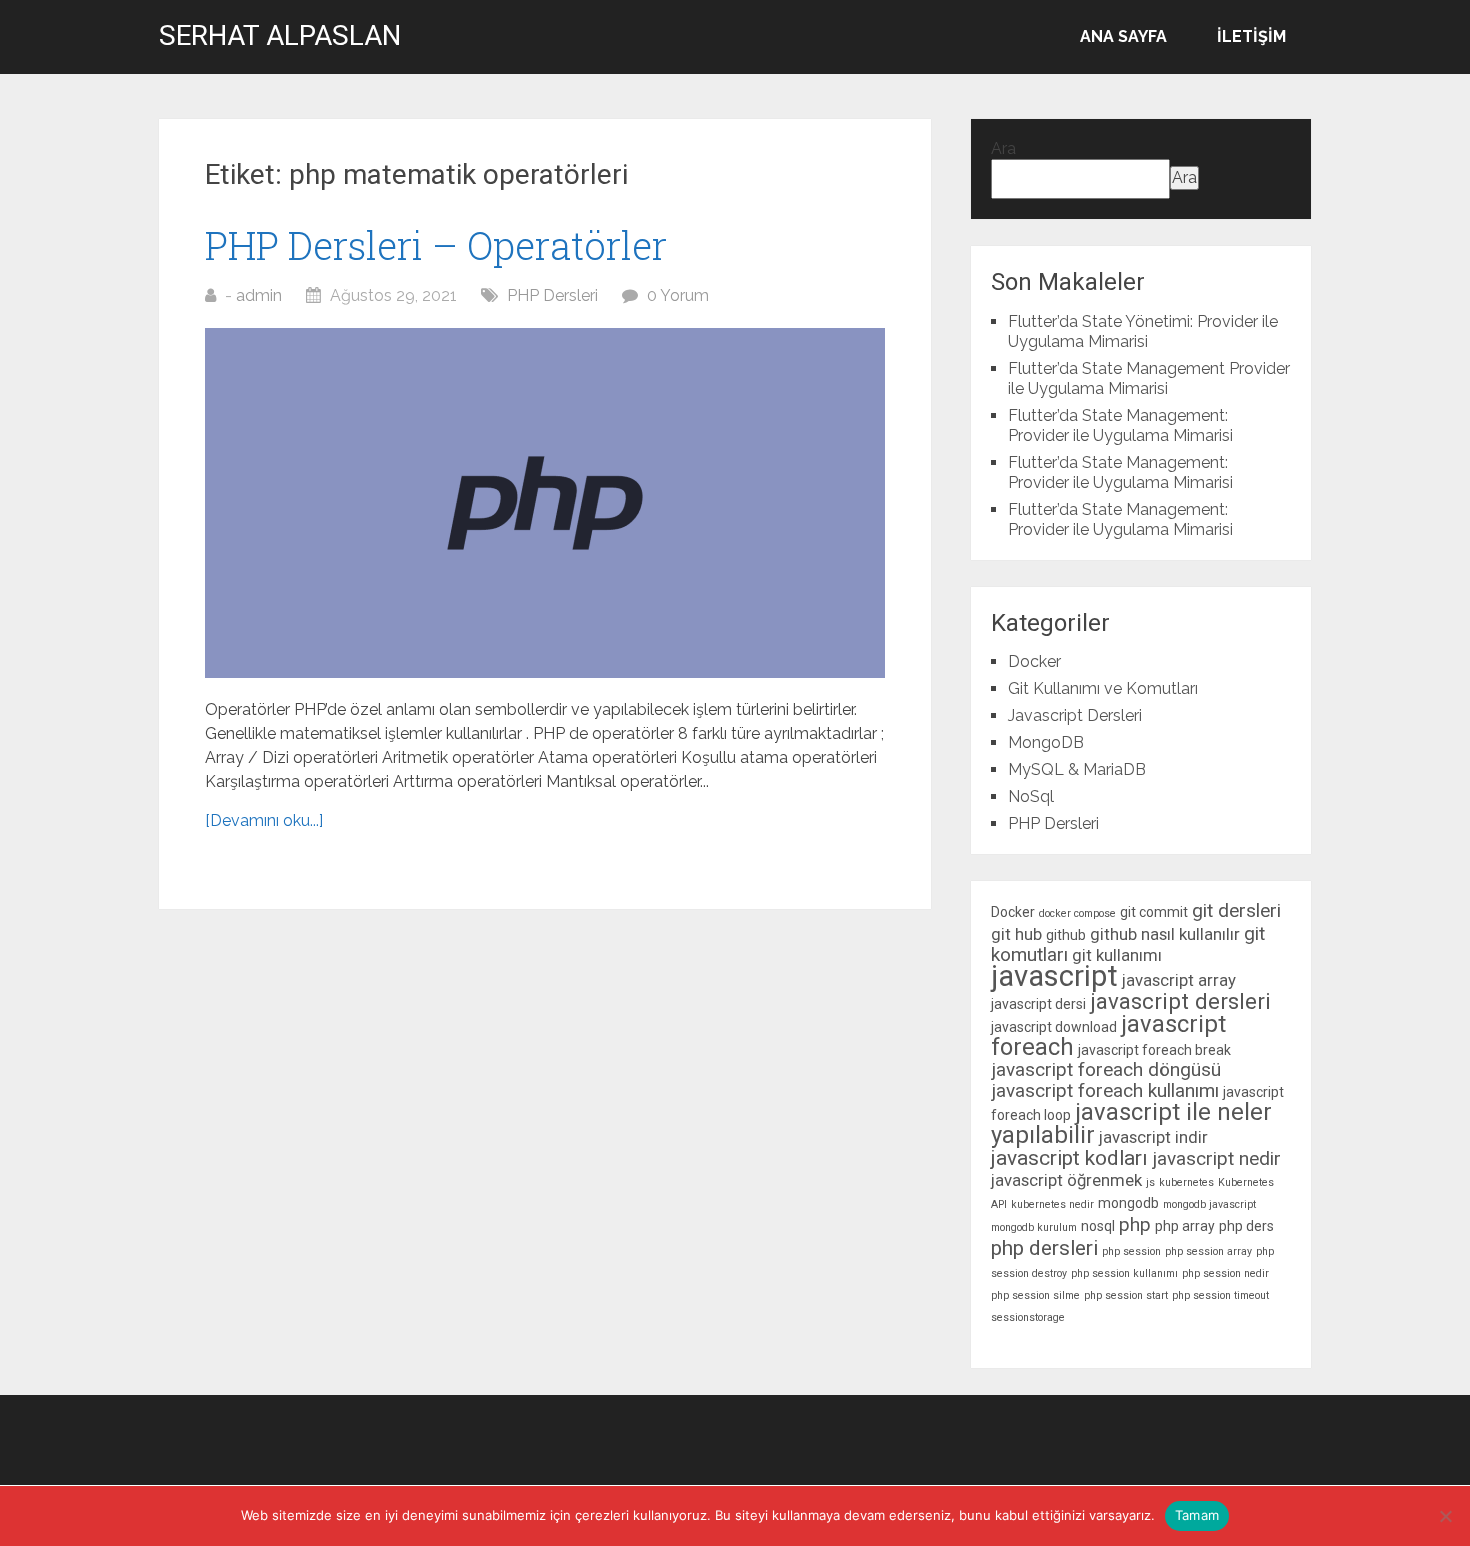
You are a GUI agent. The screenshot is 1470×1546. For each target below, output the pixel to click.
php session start (1126, 1295)
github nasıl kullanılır (1165, 934)
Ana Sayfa (1123, 36)
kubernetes (1186, 1182)
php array (1185, 1226)
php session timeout (1220, 1295)
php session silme (1035, 1295)
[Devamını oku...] (264, 820)
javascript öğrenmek (1066, 1180)
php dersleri (1044, 1248)
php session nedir (1225, 1273)
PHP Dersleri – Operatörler (436, 245)
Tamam (1197, 1515)
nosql (1098, 1226)
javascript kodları (1069, 1158)
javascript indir (1153, 1137)
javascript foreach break (1154, 1050)
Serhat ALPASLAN (280, 36)
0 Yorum (678, 295)
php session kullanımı (1124, 1273)
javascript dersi (1038, 1004)
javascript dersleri (1180, 1001)
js (1150, 1182)
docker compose (1077, 913)
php (1135, 1224)
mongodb (1128, 1203)
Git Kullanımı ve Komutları (1103, 688)
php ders (1246, 1226)
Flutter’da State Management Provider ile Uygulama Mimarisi (1149, 378)
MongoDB (1046, 742)
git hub (1016, 934)
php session (1131, 1251)
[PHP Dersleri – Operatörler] (545, 503)
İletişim (1251, 36)
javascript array (1179, 980)
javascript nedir (1216, 1158)
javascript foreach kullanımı (1105, 1090)
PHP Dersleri (552, 295)
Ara (1003, 148)
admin (259, 295)
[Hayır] (1445, 1516)
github (1066, 935)
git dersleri (1236, 910)
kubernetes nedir (1052, 1204)
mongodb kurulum (1034, 1227)
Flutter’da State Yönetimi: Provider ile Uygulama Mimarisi (1143, 331)
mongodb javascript (1209, 1204)
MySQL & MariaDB (1077, 769)
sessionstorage (1028, 1317)
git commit (1154, 912)
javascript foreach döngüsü (1106, 1069)
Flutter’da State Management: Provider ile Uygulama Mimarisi (1120, 425)
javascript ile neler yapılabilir (1131, 1123)
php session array (1208, 1251)
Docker (1034, 661)
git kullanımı (1117, 955)
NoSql (1031, 796)
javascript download (1054, 1027)
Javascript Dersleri (1075, 715)
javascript (1054, 976)
